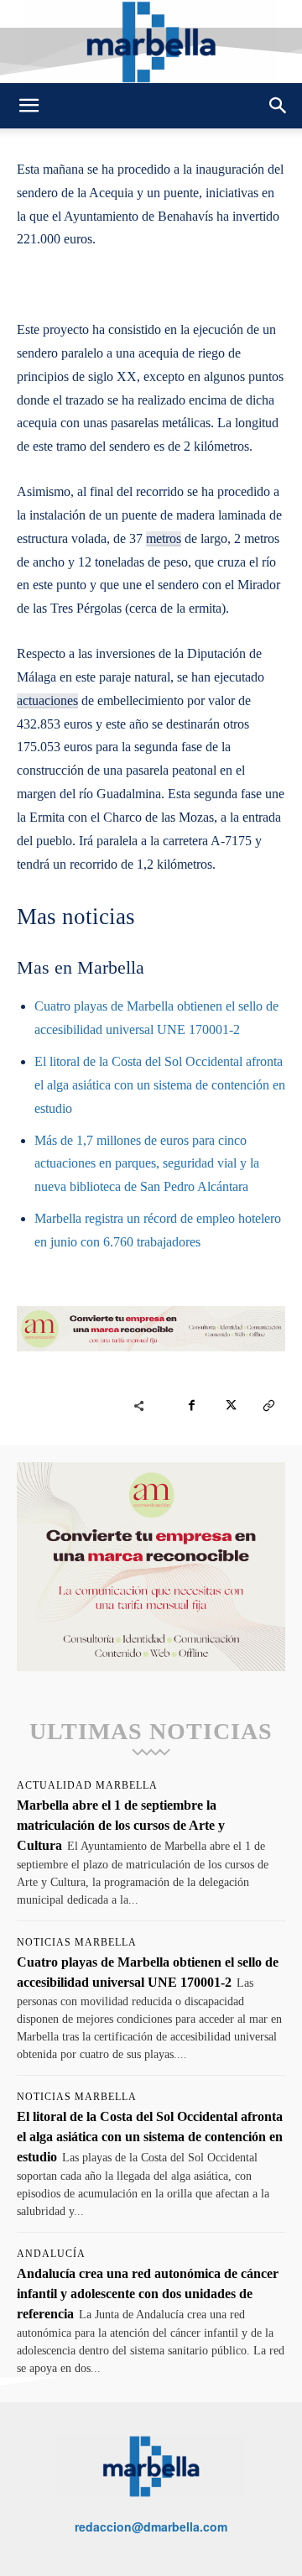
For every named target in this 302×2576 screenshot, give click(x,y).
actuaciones (47, 700)
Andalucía (51, 2254)
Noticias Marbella (77, 1942)
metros (164, 538)
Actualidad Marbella (87, 1785)
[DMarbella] (151, 42)
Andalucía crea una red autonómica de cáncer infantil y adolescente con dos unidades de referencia (148, 2294)
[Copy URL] (268, 1406)
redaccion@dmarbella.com (151, 2526)
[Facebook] (191, 1406)
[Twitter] (230, 1406)
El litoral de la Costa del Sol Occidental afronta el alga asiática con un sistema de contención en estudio (160, 1085)
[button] (29, 106)
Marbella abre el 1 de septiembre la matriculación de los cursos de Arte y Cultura (121, 1825)
